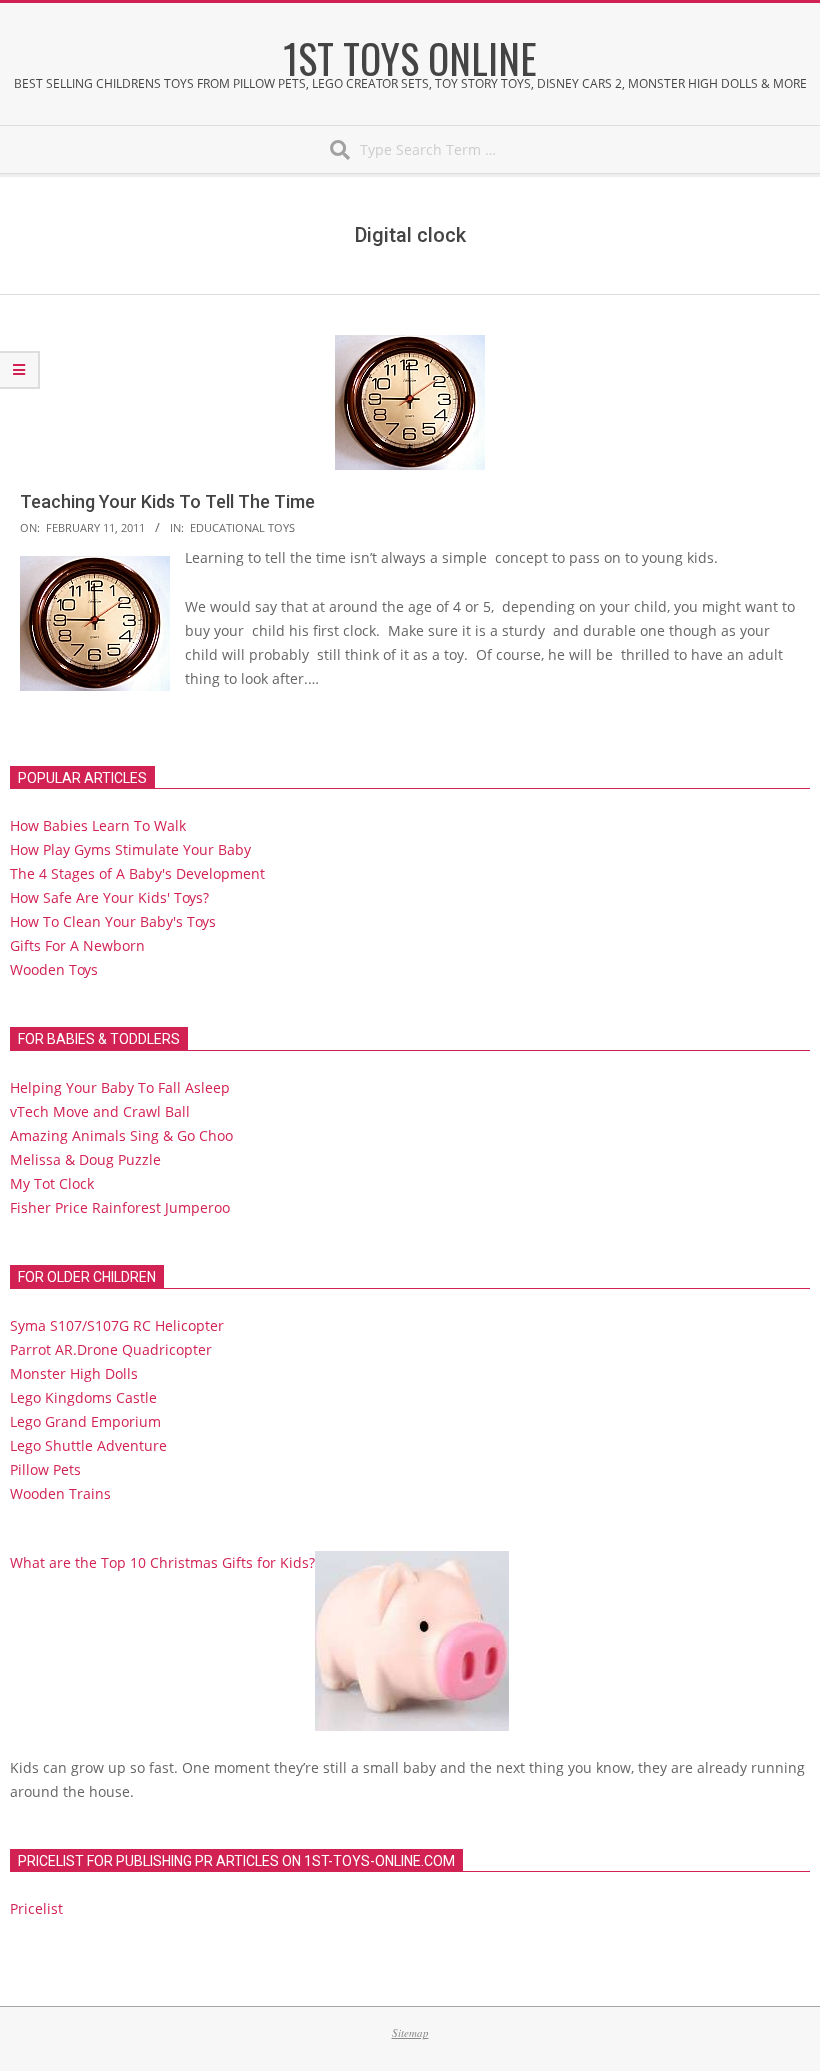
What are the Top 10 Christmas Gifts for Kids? (162, 1562)
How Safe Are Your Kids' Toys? (109, 897)
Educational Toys (242, 527)
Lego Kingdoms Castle (83, 1397)
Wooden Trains (60, 1493)
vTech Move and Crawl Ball (100, 1111)
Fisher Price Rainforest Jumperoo (120, 1207)
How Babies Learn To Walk (98, 825)
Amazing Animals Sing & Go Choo (121, 1135)
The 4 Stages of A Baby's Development (137, 873)
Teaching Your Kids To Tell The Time (167, 501)
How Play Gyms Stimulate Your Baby (130, 849)
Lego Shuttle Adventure (88, 1445)
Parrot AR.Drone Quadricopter (111, 1349)
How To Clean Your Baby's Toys (113, 921)
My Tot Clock (52, 1183)
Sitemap (410, 2032)
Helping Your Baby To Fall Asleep (120, 1087)
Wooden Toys (54, 969)
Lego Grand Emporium (85, 1421)
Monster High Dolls (74, 1373)
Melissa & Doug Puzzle (85, 1159)
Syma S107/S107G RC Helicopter (117, 1325)
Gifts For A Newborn (77, 945)
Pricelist (36, 1908)
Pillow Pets (45, 1469)
